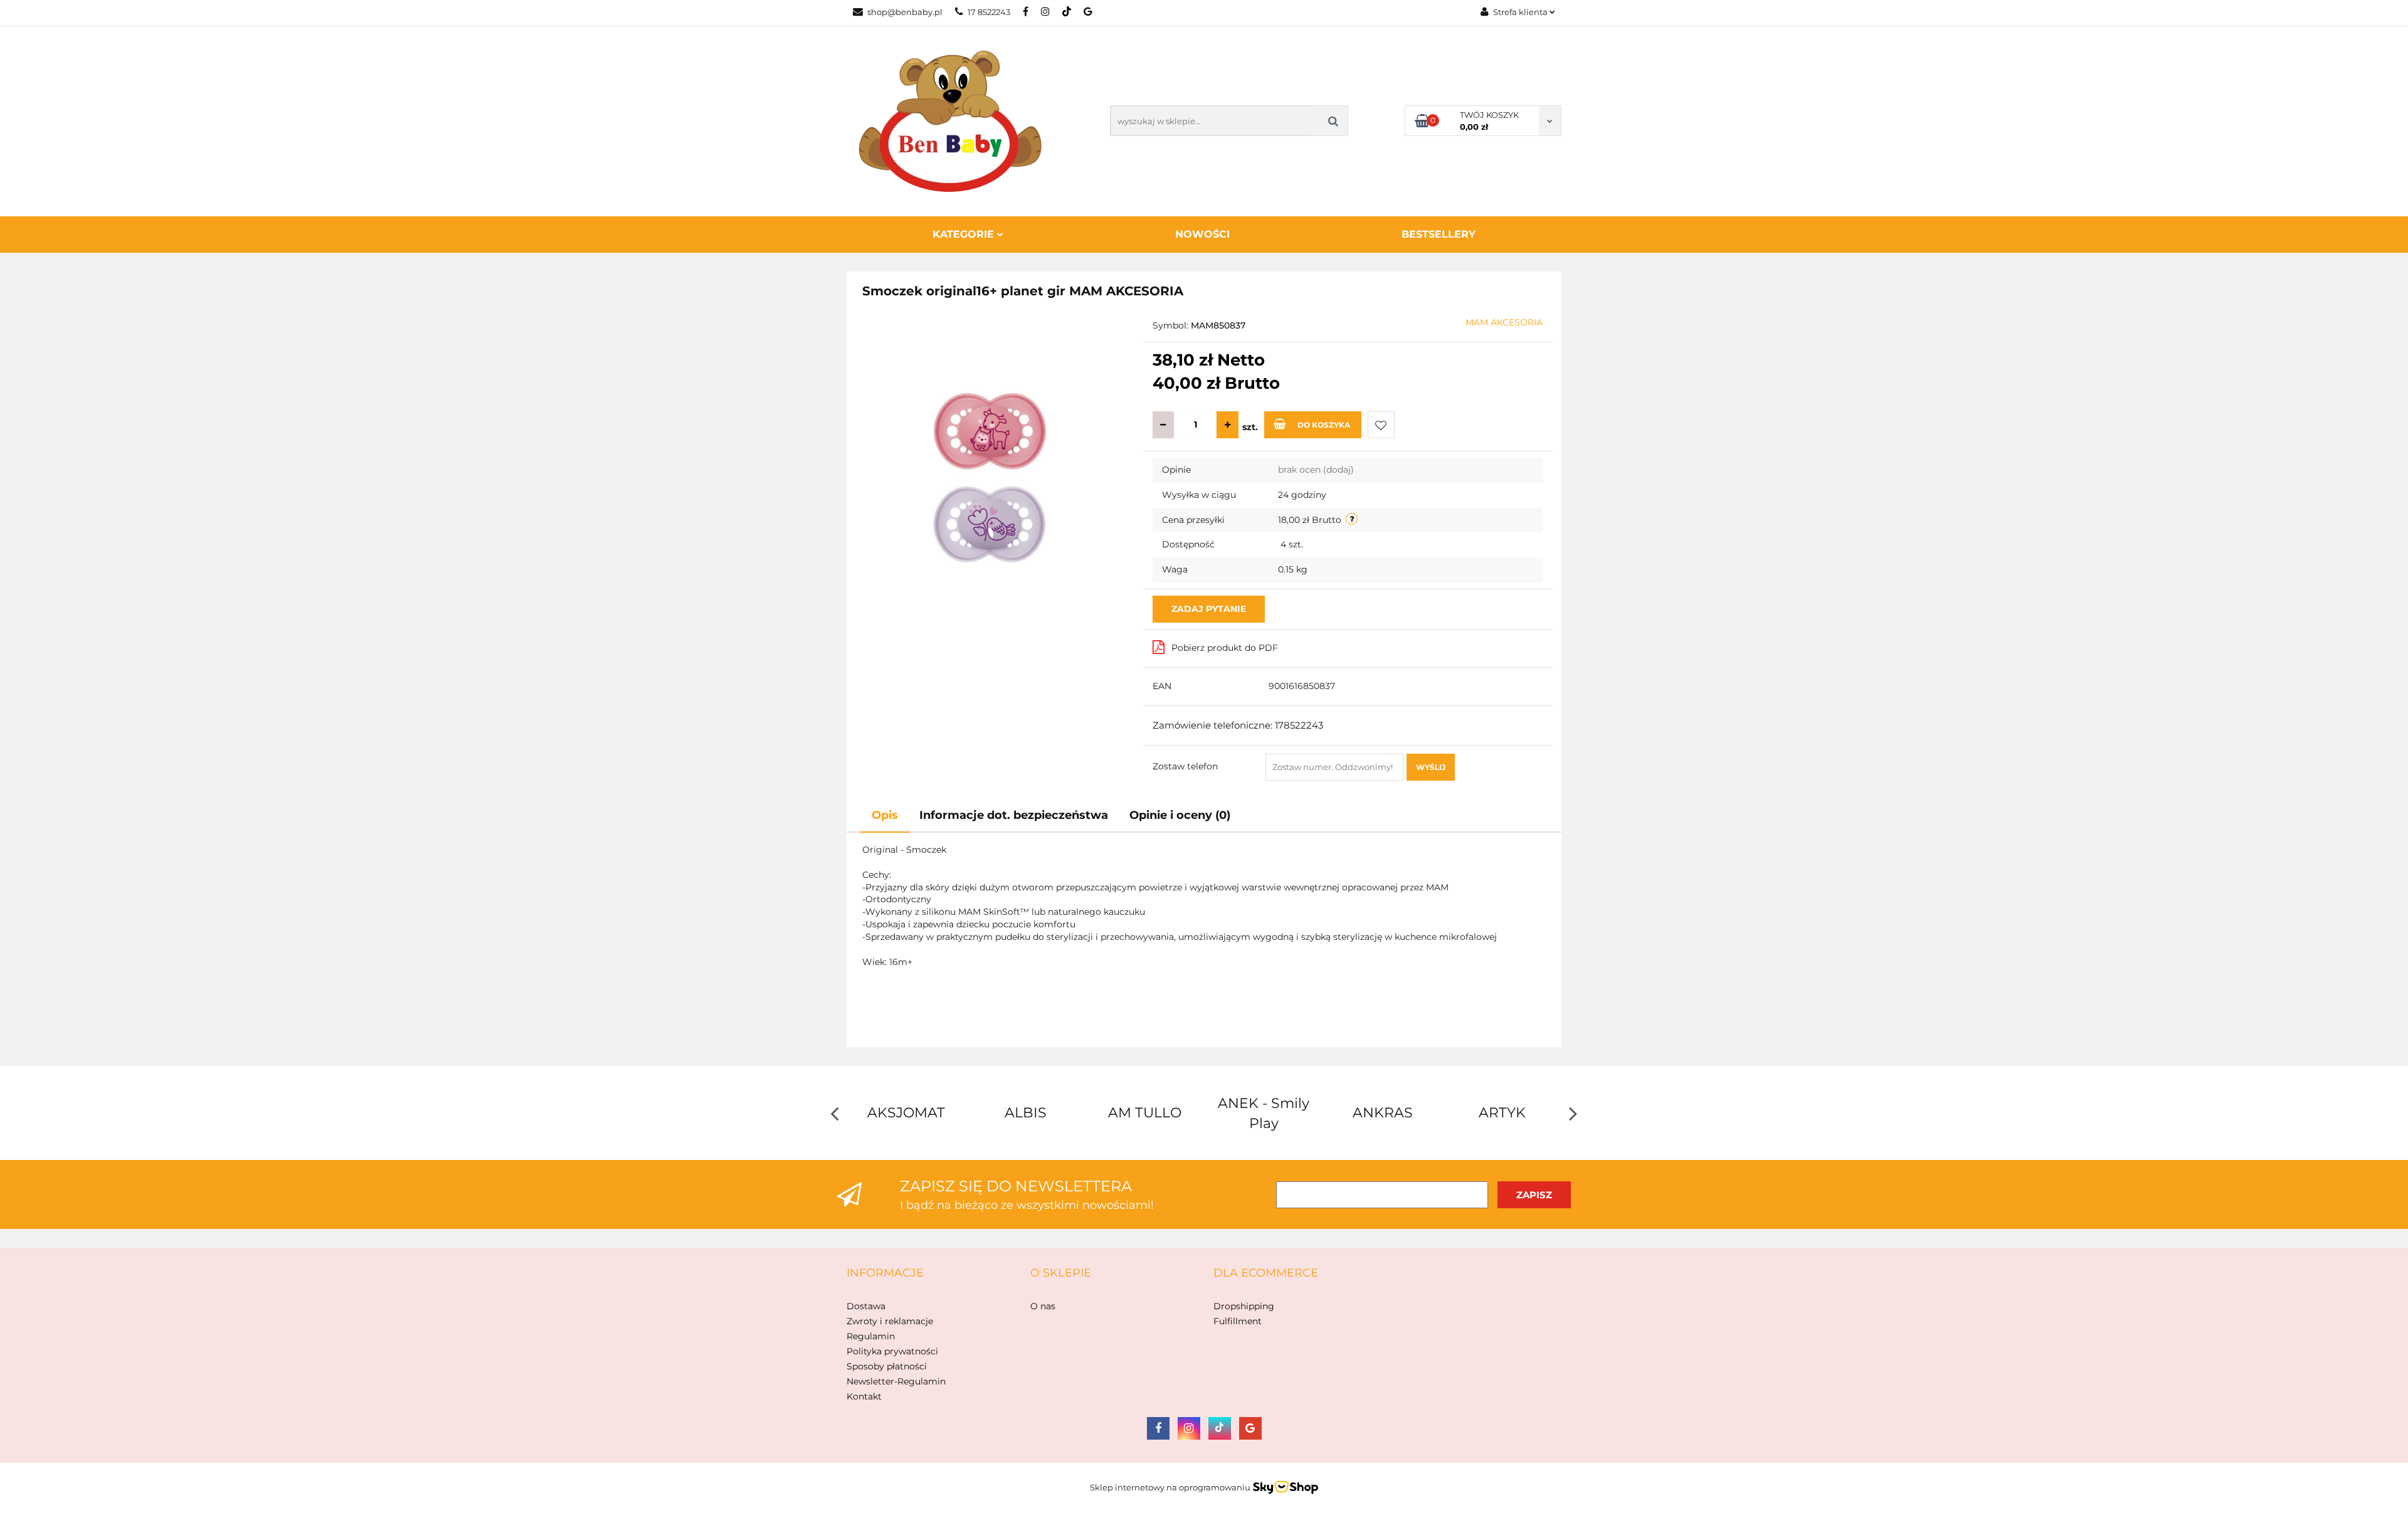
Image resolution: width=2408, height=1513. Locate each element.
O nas (1043, 1306)
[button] (885, 1273)
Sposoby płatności (887, 1366)
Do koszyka (1324, 425)
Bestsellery (1439, 234)
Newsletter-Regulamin (896, 1381)
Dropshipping (1244, 1306)
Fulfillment (1238, 1321)
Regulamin (871, 1336)
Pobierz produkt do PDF (1225, 648)
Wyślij (1431, 767)
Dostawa (866, 1306)
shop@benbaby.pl (905, 12)
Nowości (1202, 234)
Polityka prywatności (892, 1351)
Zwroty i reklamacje (890, 1321)
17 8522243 (989, 12)
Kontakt (864, 1396)
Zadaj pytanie (1209, 609)
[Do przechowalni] (1381, 425)
